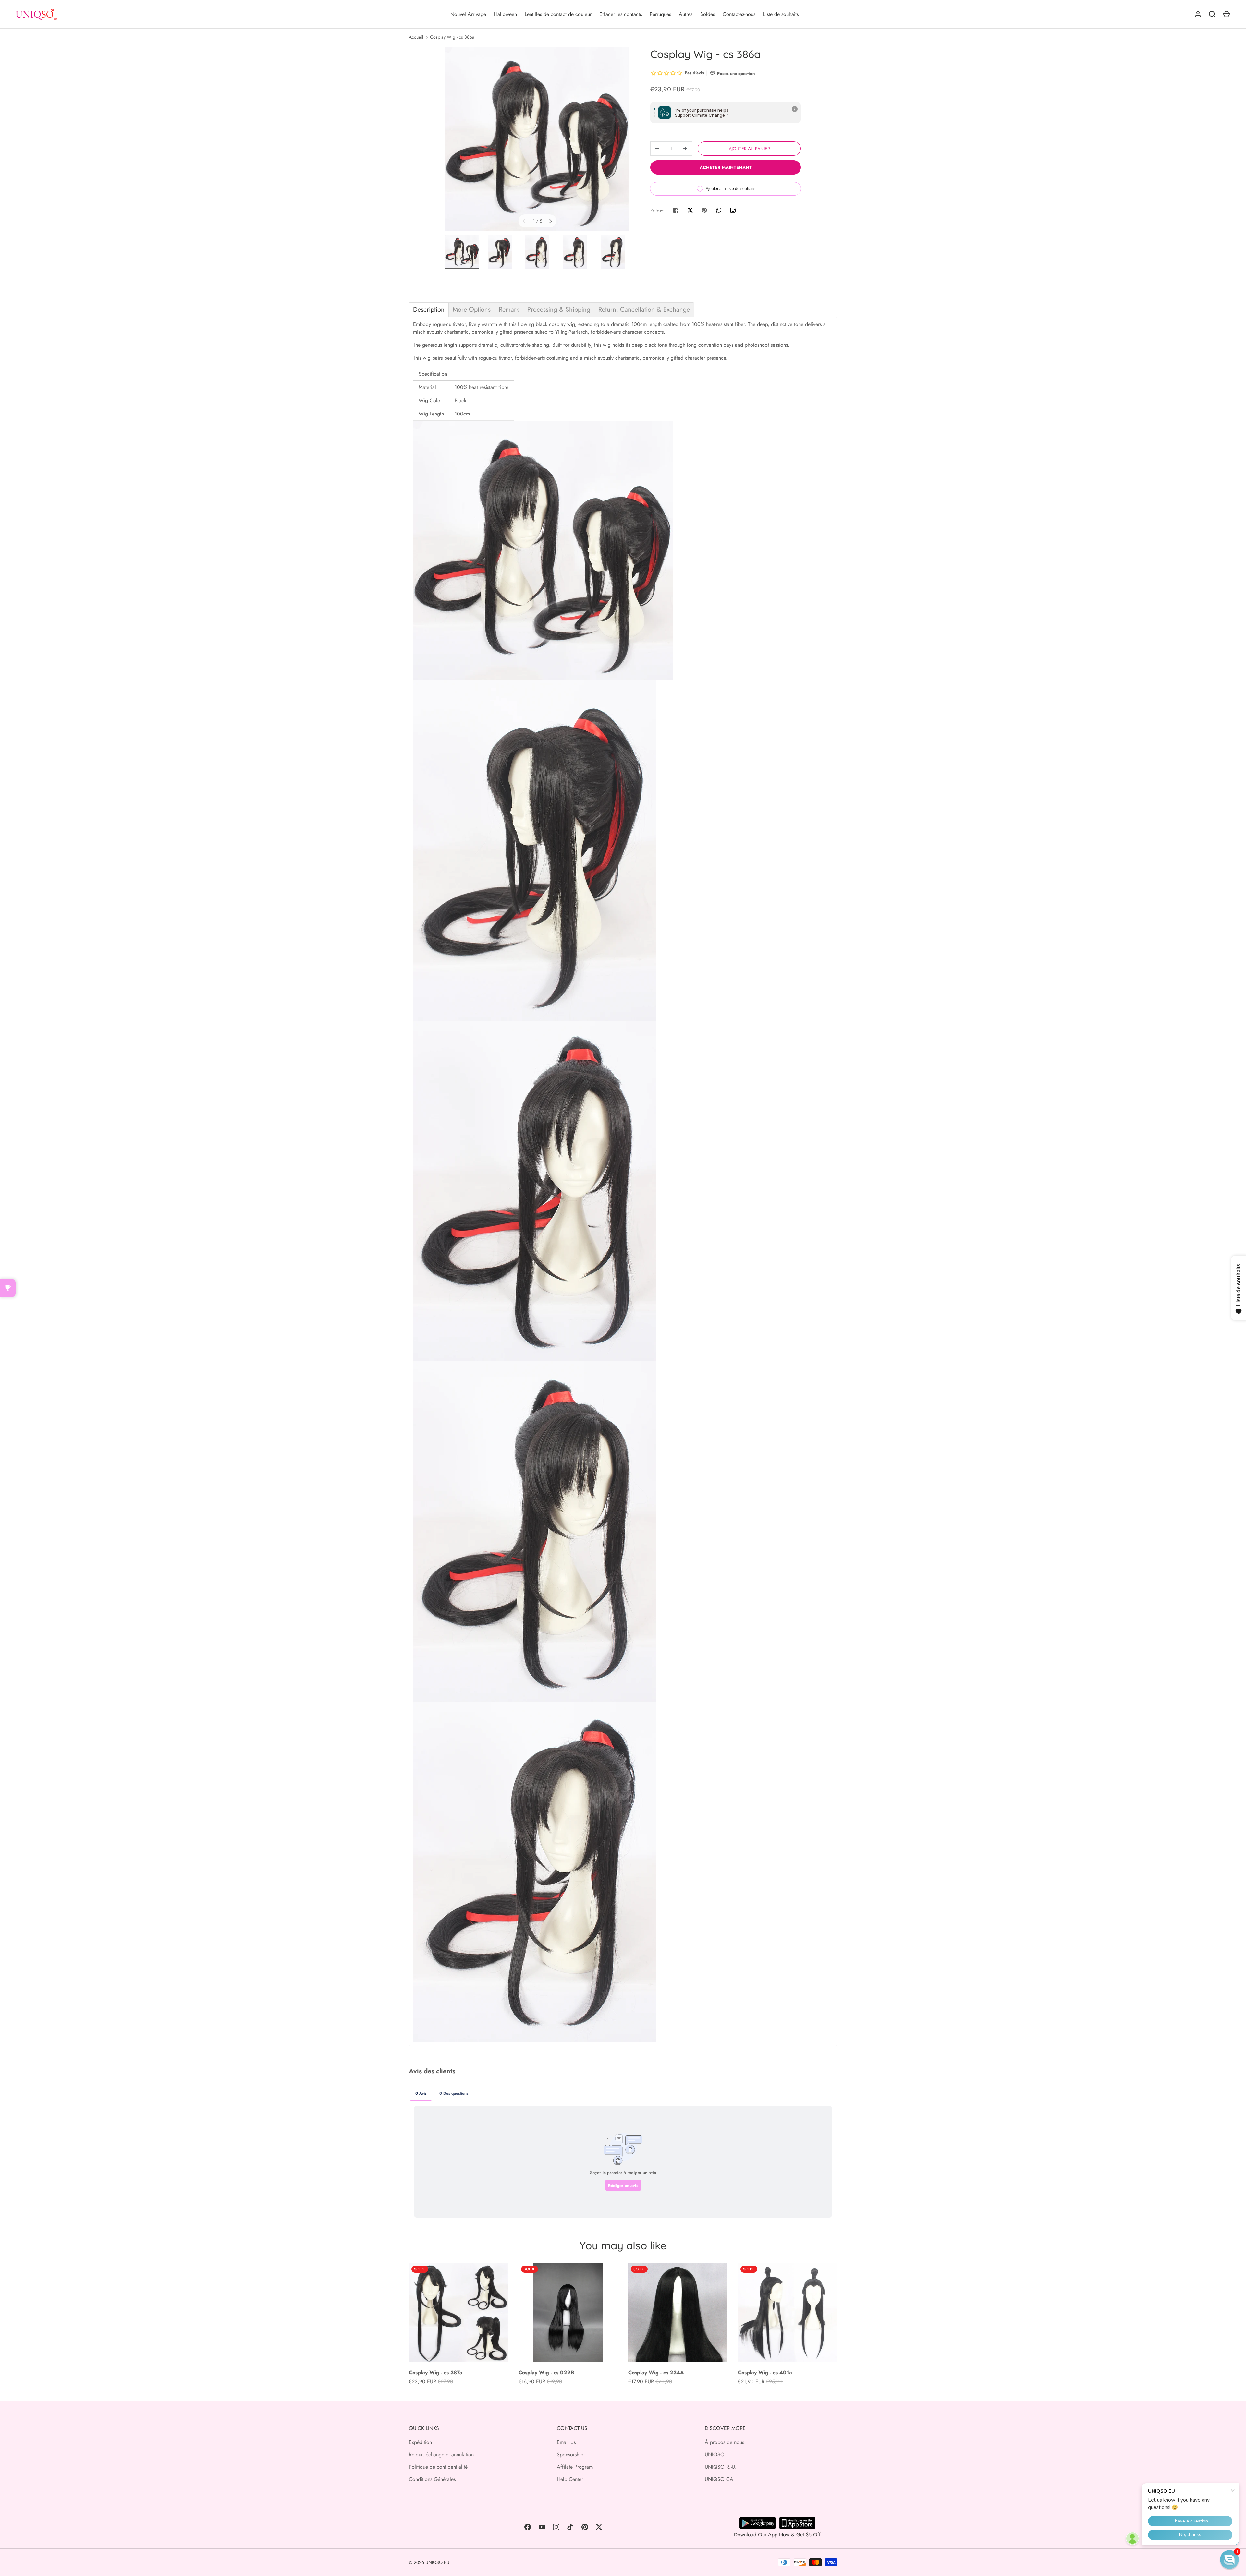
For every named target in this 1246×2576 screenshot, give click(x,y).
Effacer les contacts (621, 14)
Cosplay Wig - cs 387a (436, 2372)
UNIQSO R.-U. (721, 2467)
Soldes (708, 14)
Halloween (505, 14)
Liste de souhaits (781, 14)
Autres (686, 14)
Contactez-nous (739, 14)
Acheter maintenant (726, 167)
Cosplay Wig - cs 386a (452, 37)
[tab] (429, 310)
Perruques (660, 14)
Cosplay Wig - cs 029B (546, 2372)
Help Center (570, 2479)
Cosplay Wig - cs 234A (656, 2372)
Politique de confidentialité (438, 2467)
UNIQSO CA (719, 2479)
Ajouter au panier (749, 149)
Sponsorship (570, 2455)
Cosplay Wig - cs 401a (765, 2372)
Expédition (420, 2442)
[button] (1229, 2559)
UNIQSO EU (437, 2562)
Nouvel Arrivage (468, 14)
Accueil (416, 37)
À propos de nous (724, 2442)
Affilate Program (575, 2467)
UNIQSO (715, 2455)
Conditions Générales (432, 2479)
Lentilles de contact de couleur (558, 14)
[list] (537, 139)
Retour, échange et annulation (441, 2455)
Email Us (566, 2442)
